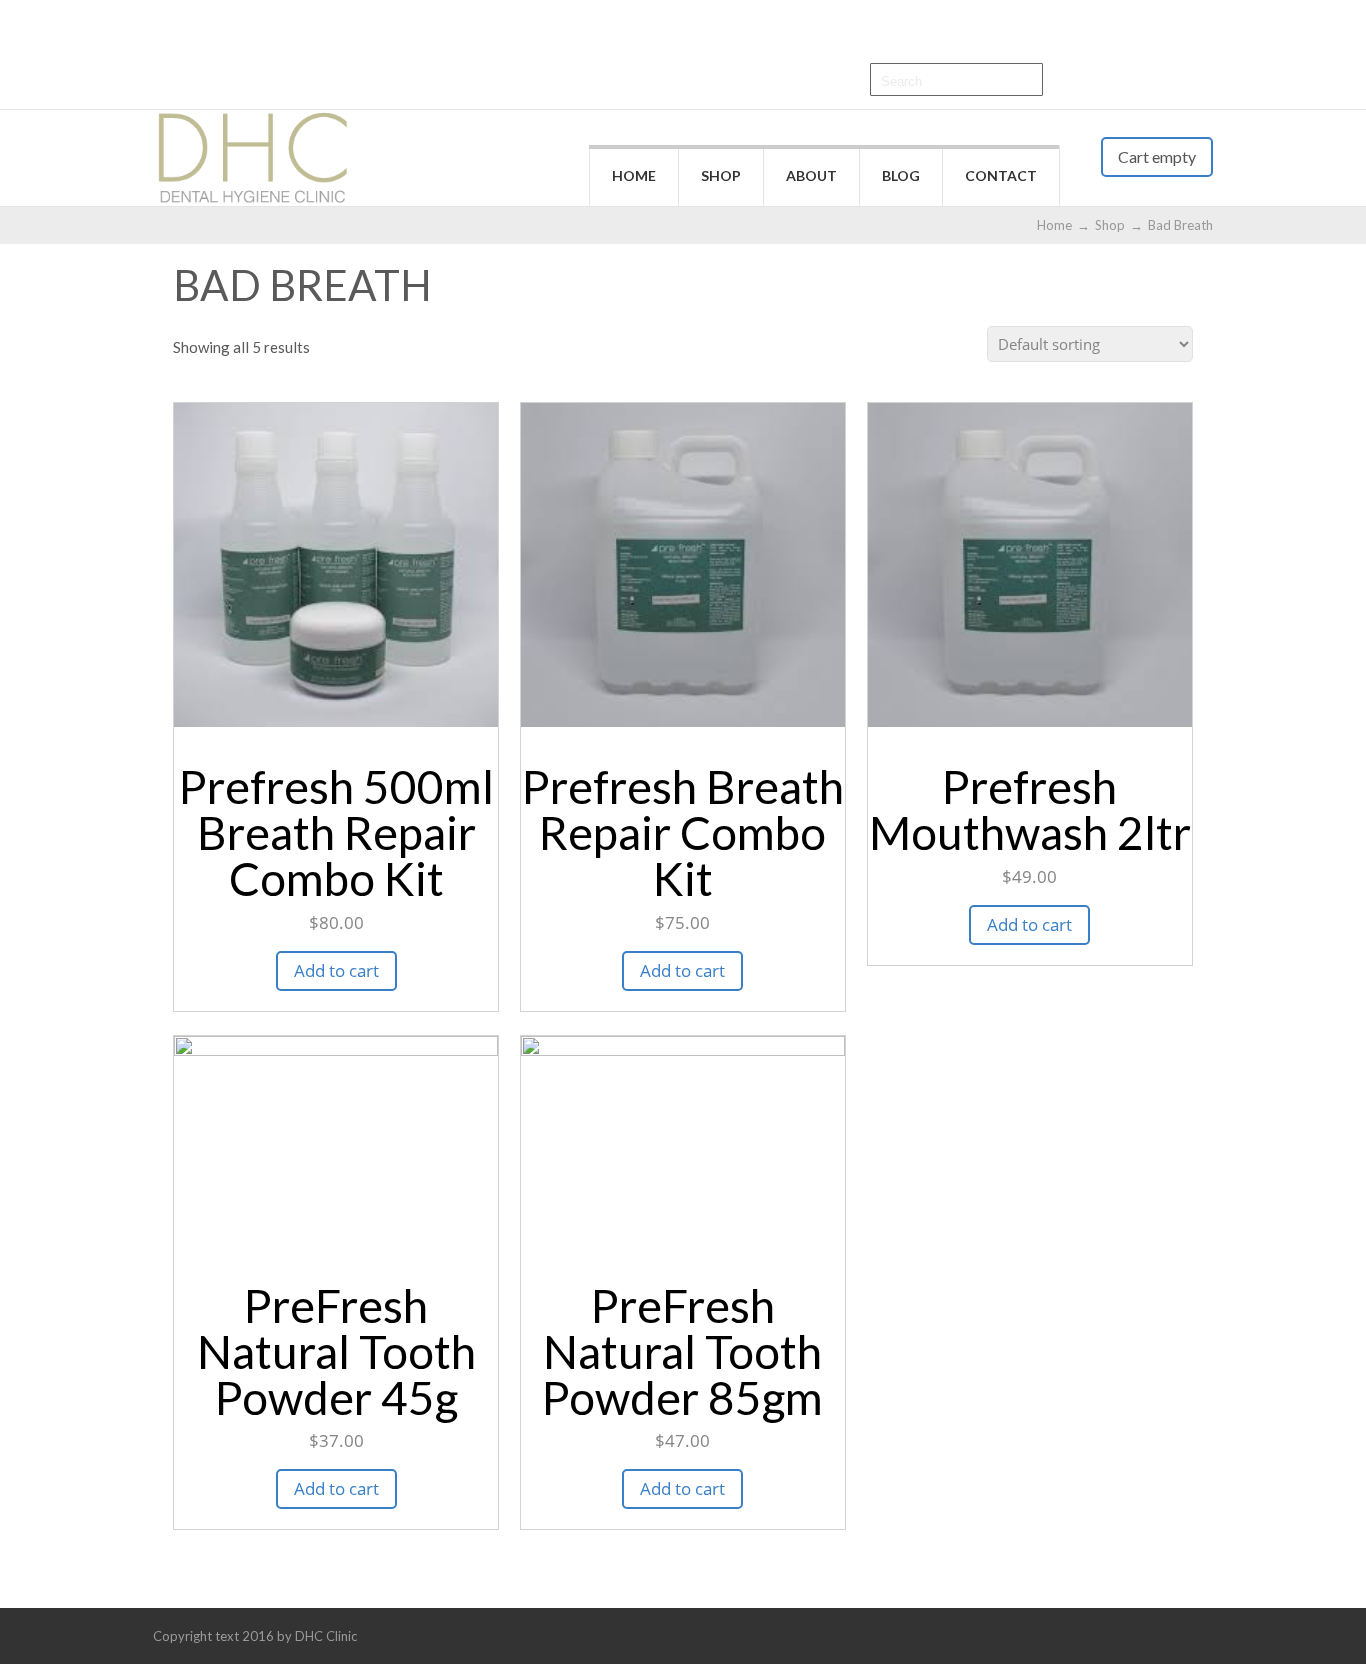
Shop (1110, 225)
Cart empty (1157, 156)
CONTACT (1001, 175)
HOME (634, 175)
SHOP (721, 175)
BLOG (901, 175)
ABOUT (811, 175)
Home (1054, 225)
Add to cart (336, 970)
